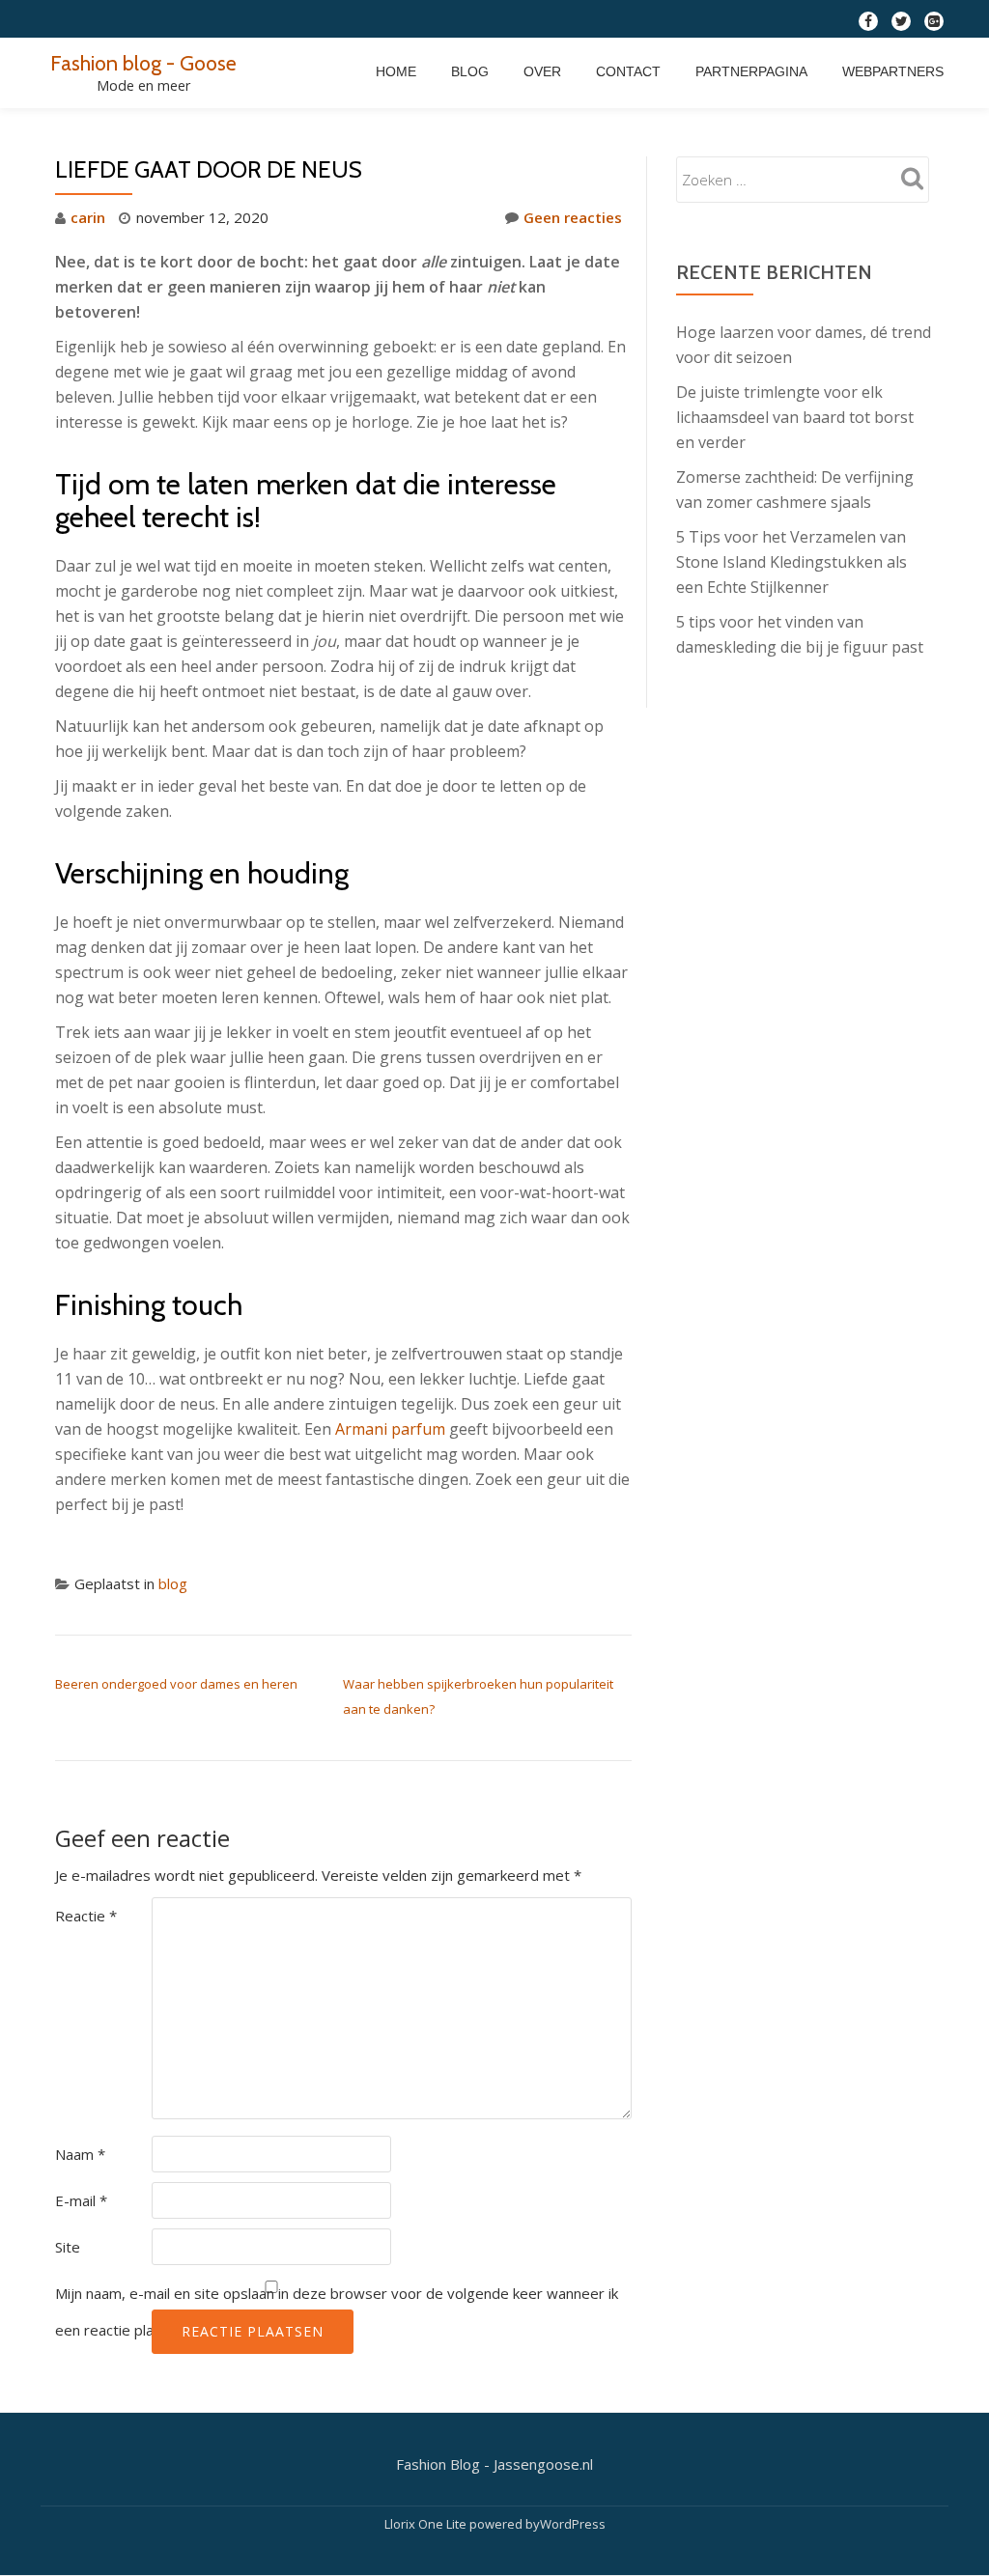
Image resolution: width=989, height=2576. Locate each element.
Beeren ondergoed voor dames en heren (176, 1684)
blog (173, 1583)
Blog (470, 71)
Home (396, 71)
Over (542, 71)
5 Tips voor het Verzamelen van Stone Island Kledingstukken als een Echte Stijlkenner (791, 562)
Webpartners (893, 71)
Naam (80, 2154)
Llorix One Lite (427, 2524)
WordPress (573, 2524)
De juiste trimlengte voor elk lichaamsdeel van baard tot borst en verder (795, 417)
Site (68, 2247)
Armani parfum (390, 1429)
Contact (628, 71)
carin (88, 217)
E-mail (81, 2200)
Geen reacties (573, 217)
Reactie (86, 1916)
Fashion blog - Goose (143, 63)
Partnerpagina (751, 71)
